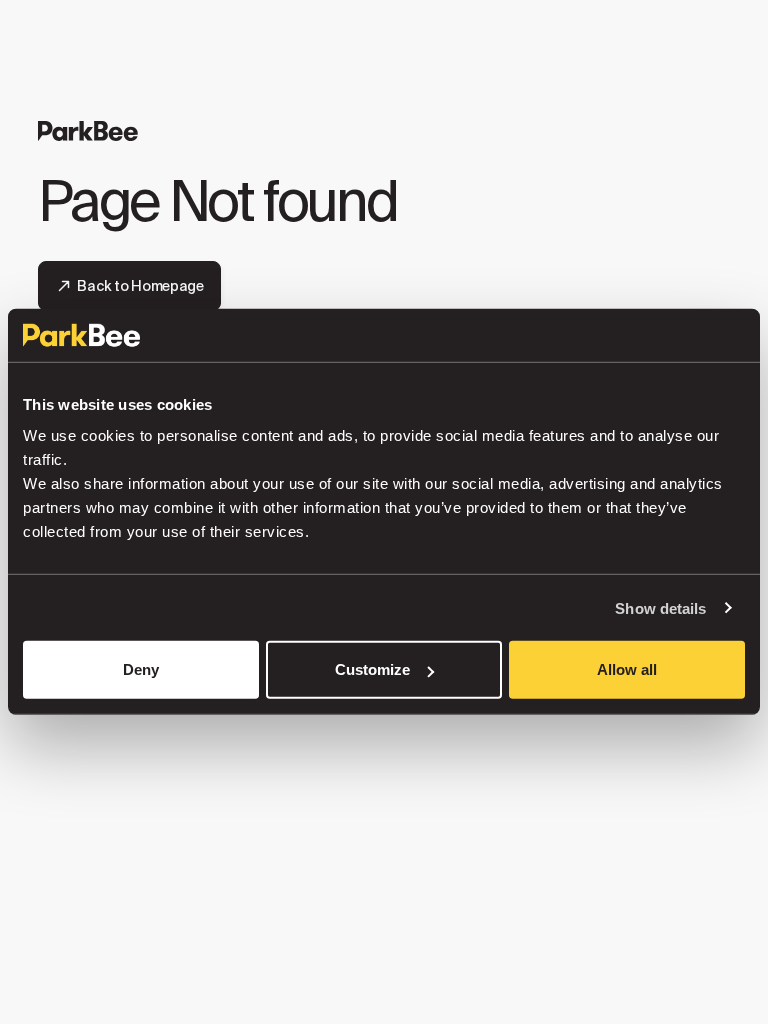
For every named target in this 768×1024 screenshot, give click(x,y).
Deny (141, 669)
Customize (372, 669)
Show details (660, 607)
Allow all (627, 669)
